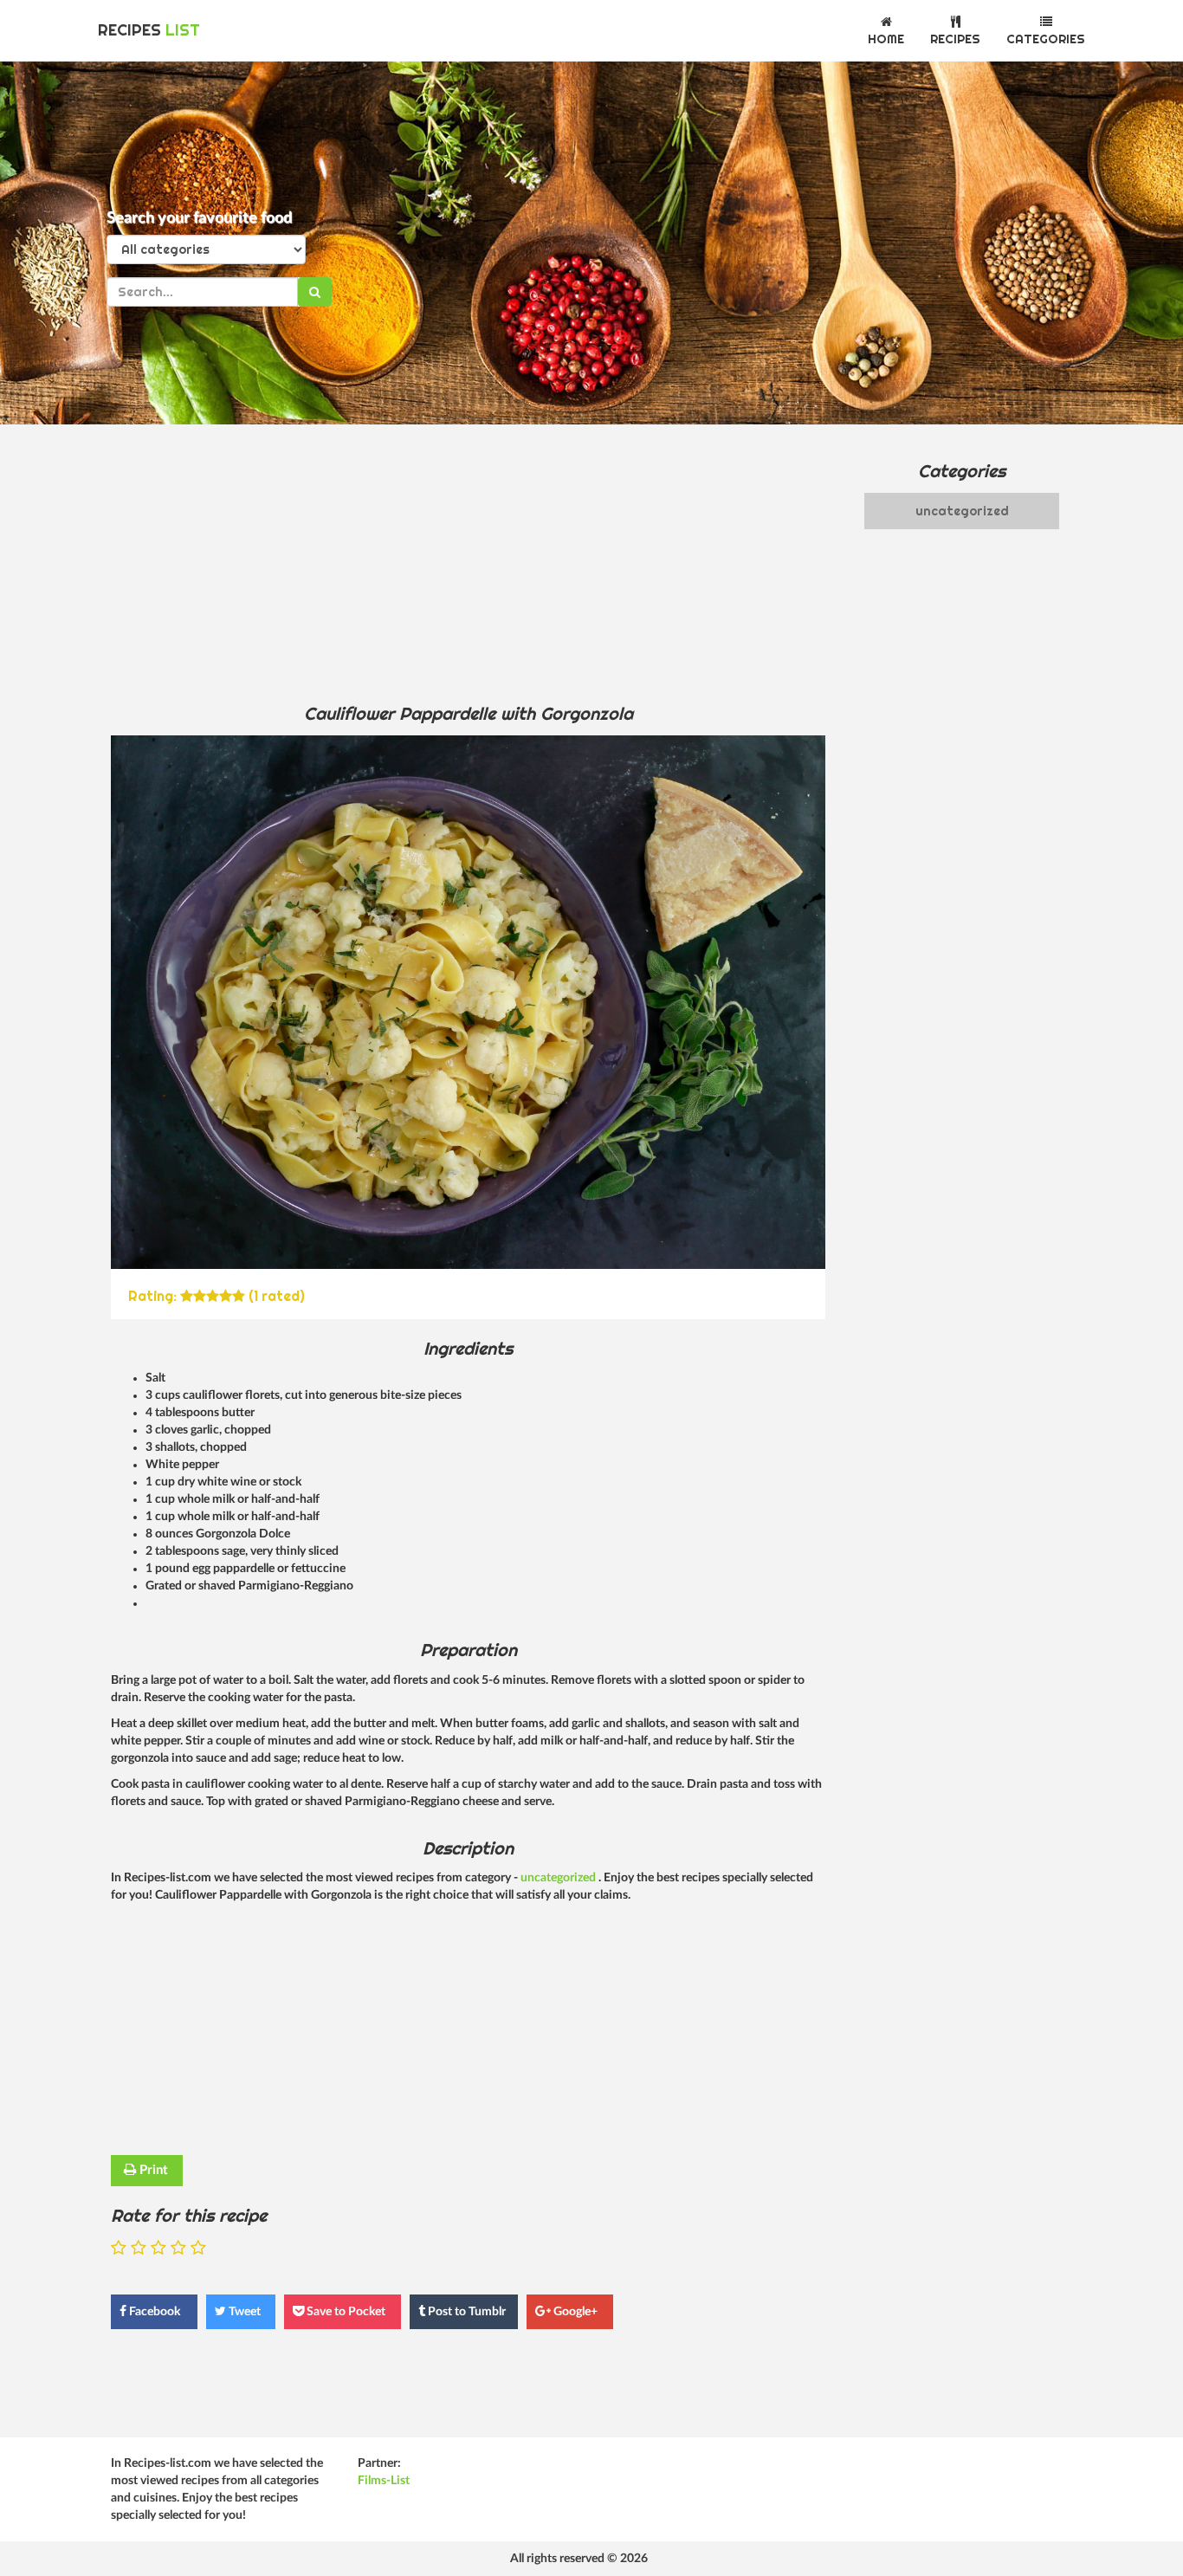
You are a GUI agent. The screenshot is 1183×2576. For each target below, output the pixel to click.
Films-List (384, 2481)
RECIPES (149, 30)
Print (152, 2170)
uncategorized (559, 1878)
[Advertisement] (468, 563)
